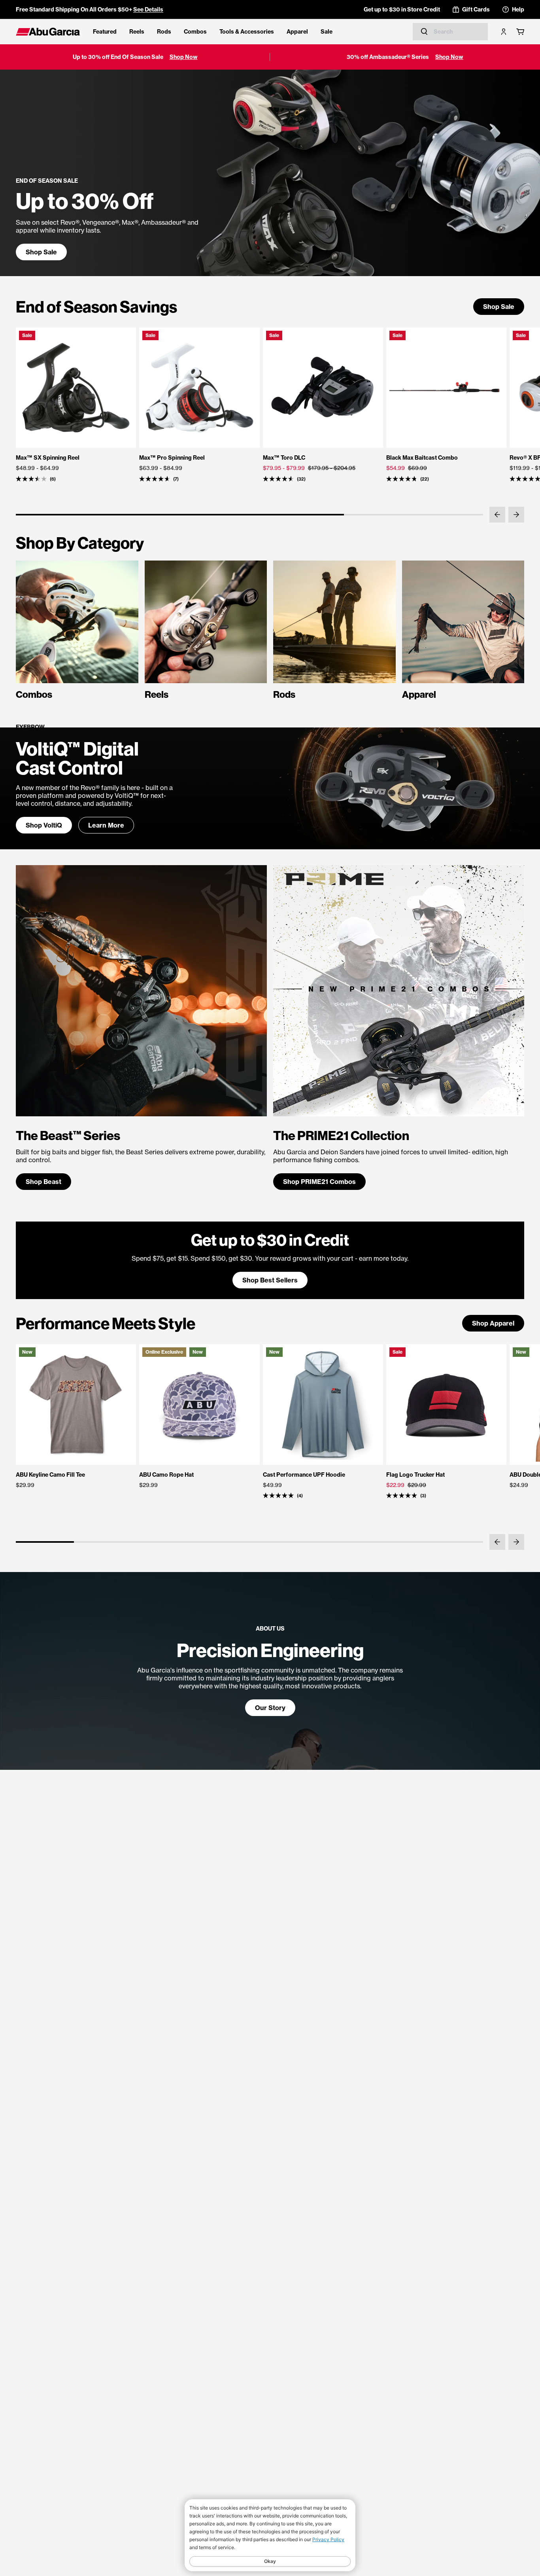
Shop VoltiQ (44, 825)
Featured (105, 32)
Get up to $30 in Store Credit (402, 9)
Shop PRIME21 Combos (319, 1182)
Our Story (270, 1708)
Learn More (106, 825)
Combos (195, 32)
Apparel (297, 32)
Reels (137, 32)
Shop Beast (43, 1182)
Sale (327, 32)
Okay (270, 2561)
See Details (148, 9)
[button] (497, 515)
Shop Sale (41, 252)
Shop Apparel (493, 1323)
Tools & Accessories (247, 32)
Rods (164, 32)
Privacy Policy (328, 2539)
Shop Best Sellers (270, 1280)
